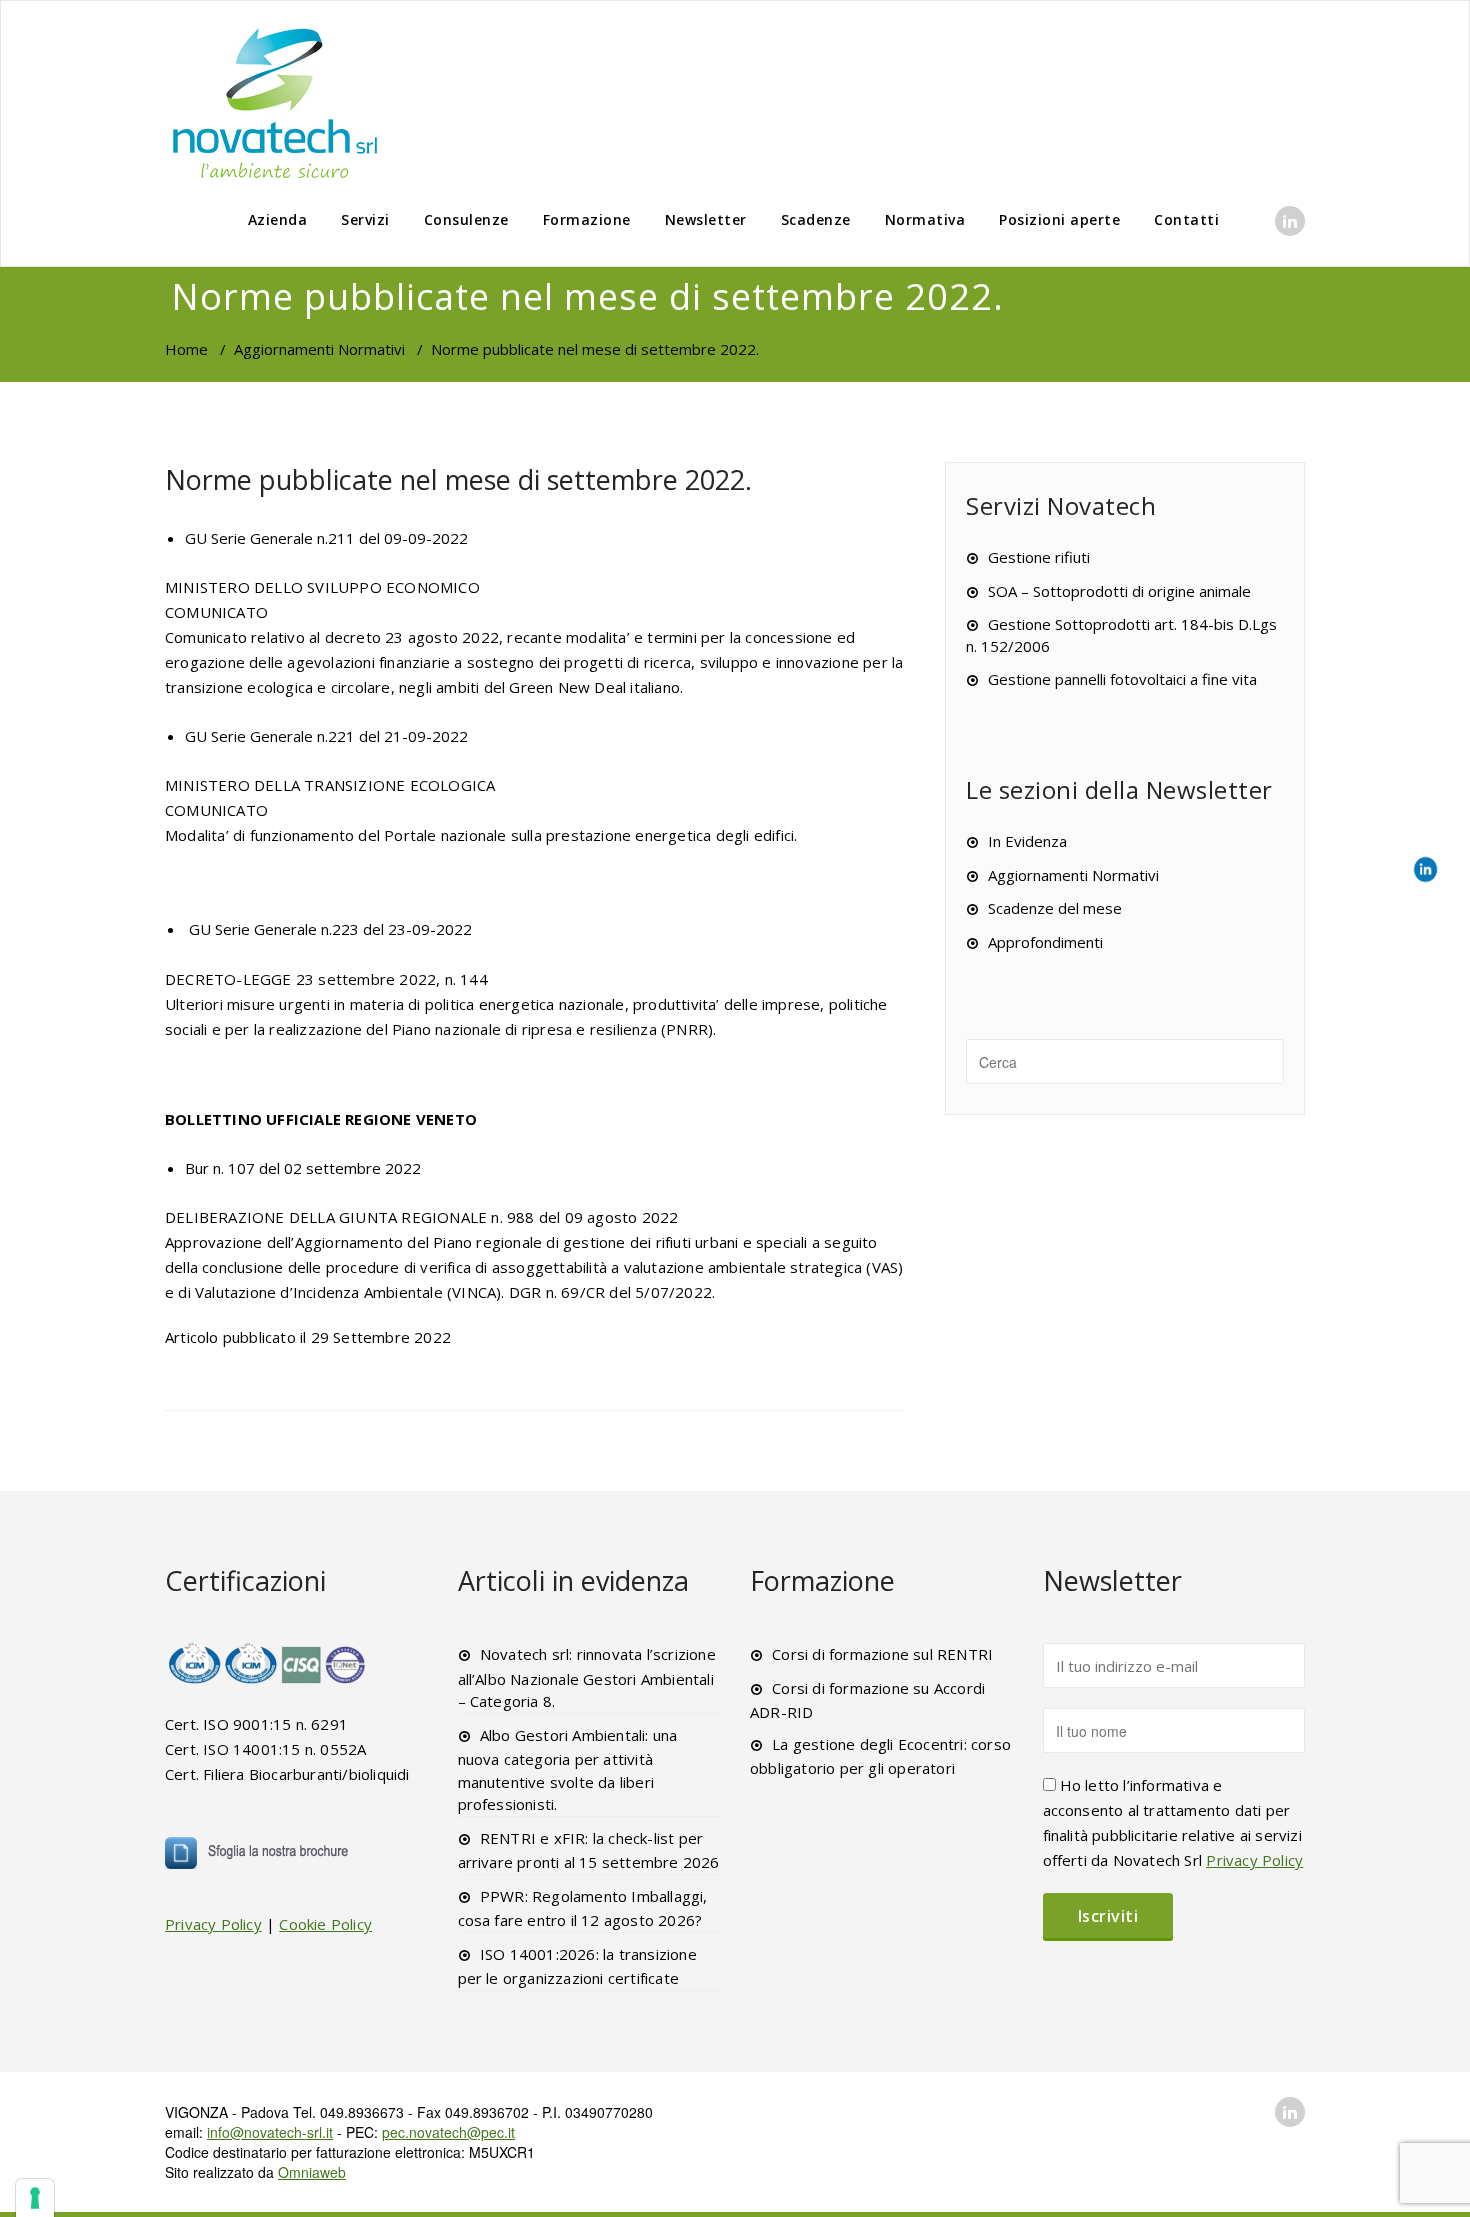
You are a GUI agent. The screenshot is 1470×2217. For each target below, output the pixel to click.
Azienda (278, 219)
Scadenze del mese (1055, 908)
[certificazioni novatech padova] (268, 1663)
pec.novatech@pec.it (448, 2132)
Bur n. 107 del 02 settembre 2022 (303, 1168)
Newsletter (706, 219)
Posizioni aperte (1059, 219)
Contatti (1186, 219)
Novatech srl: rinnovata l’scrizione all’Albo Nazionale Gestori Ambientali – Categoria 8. (587, 1677)
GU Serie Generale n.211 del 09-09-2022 (326, 538)
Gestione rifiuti (1039, 557)
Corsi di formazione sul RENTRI (882, 1654)
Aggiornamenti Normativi (319, 349)
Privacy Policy (213, 1924)
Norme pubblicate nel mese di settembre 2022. (458, 479)
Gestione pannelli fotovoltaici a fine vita (1122, 679)
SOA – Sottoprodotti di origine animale (1119, 591)
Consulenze (466, 219)
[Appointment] (275, 102)
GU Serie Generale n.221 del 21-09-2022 (326, 736)
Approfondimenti (1045, 942)
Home (186, 349)
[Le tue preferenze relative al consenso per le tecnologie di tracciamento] (35, 2198)
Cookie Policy (325, 1924)
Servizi (365, 219)
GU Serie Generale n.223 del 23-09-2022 (330, 929)
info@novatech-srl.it (270, 2132)
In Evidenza (1027, 841)
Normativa (925, 219)
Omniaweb (312, 2172)
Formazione (587, 219)
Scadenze (816, 219)
